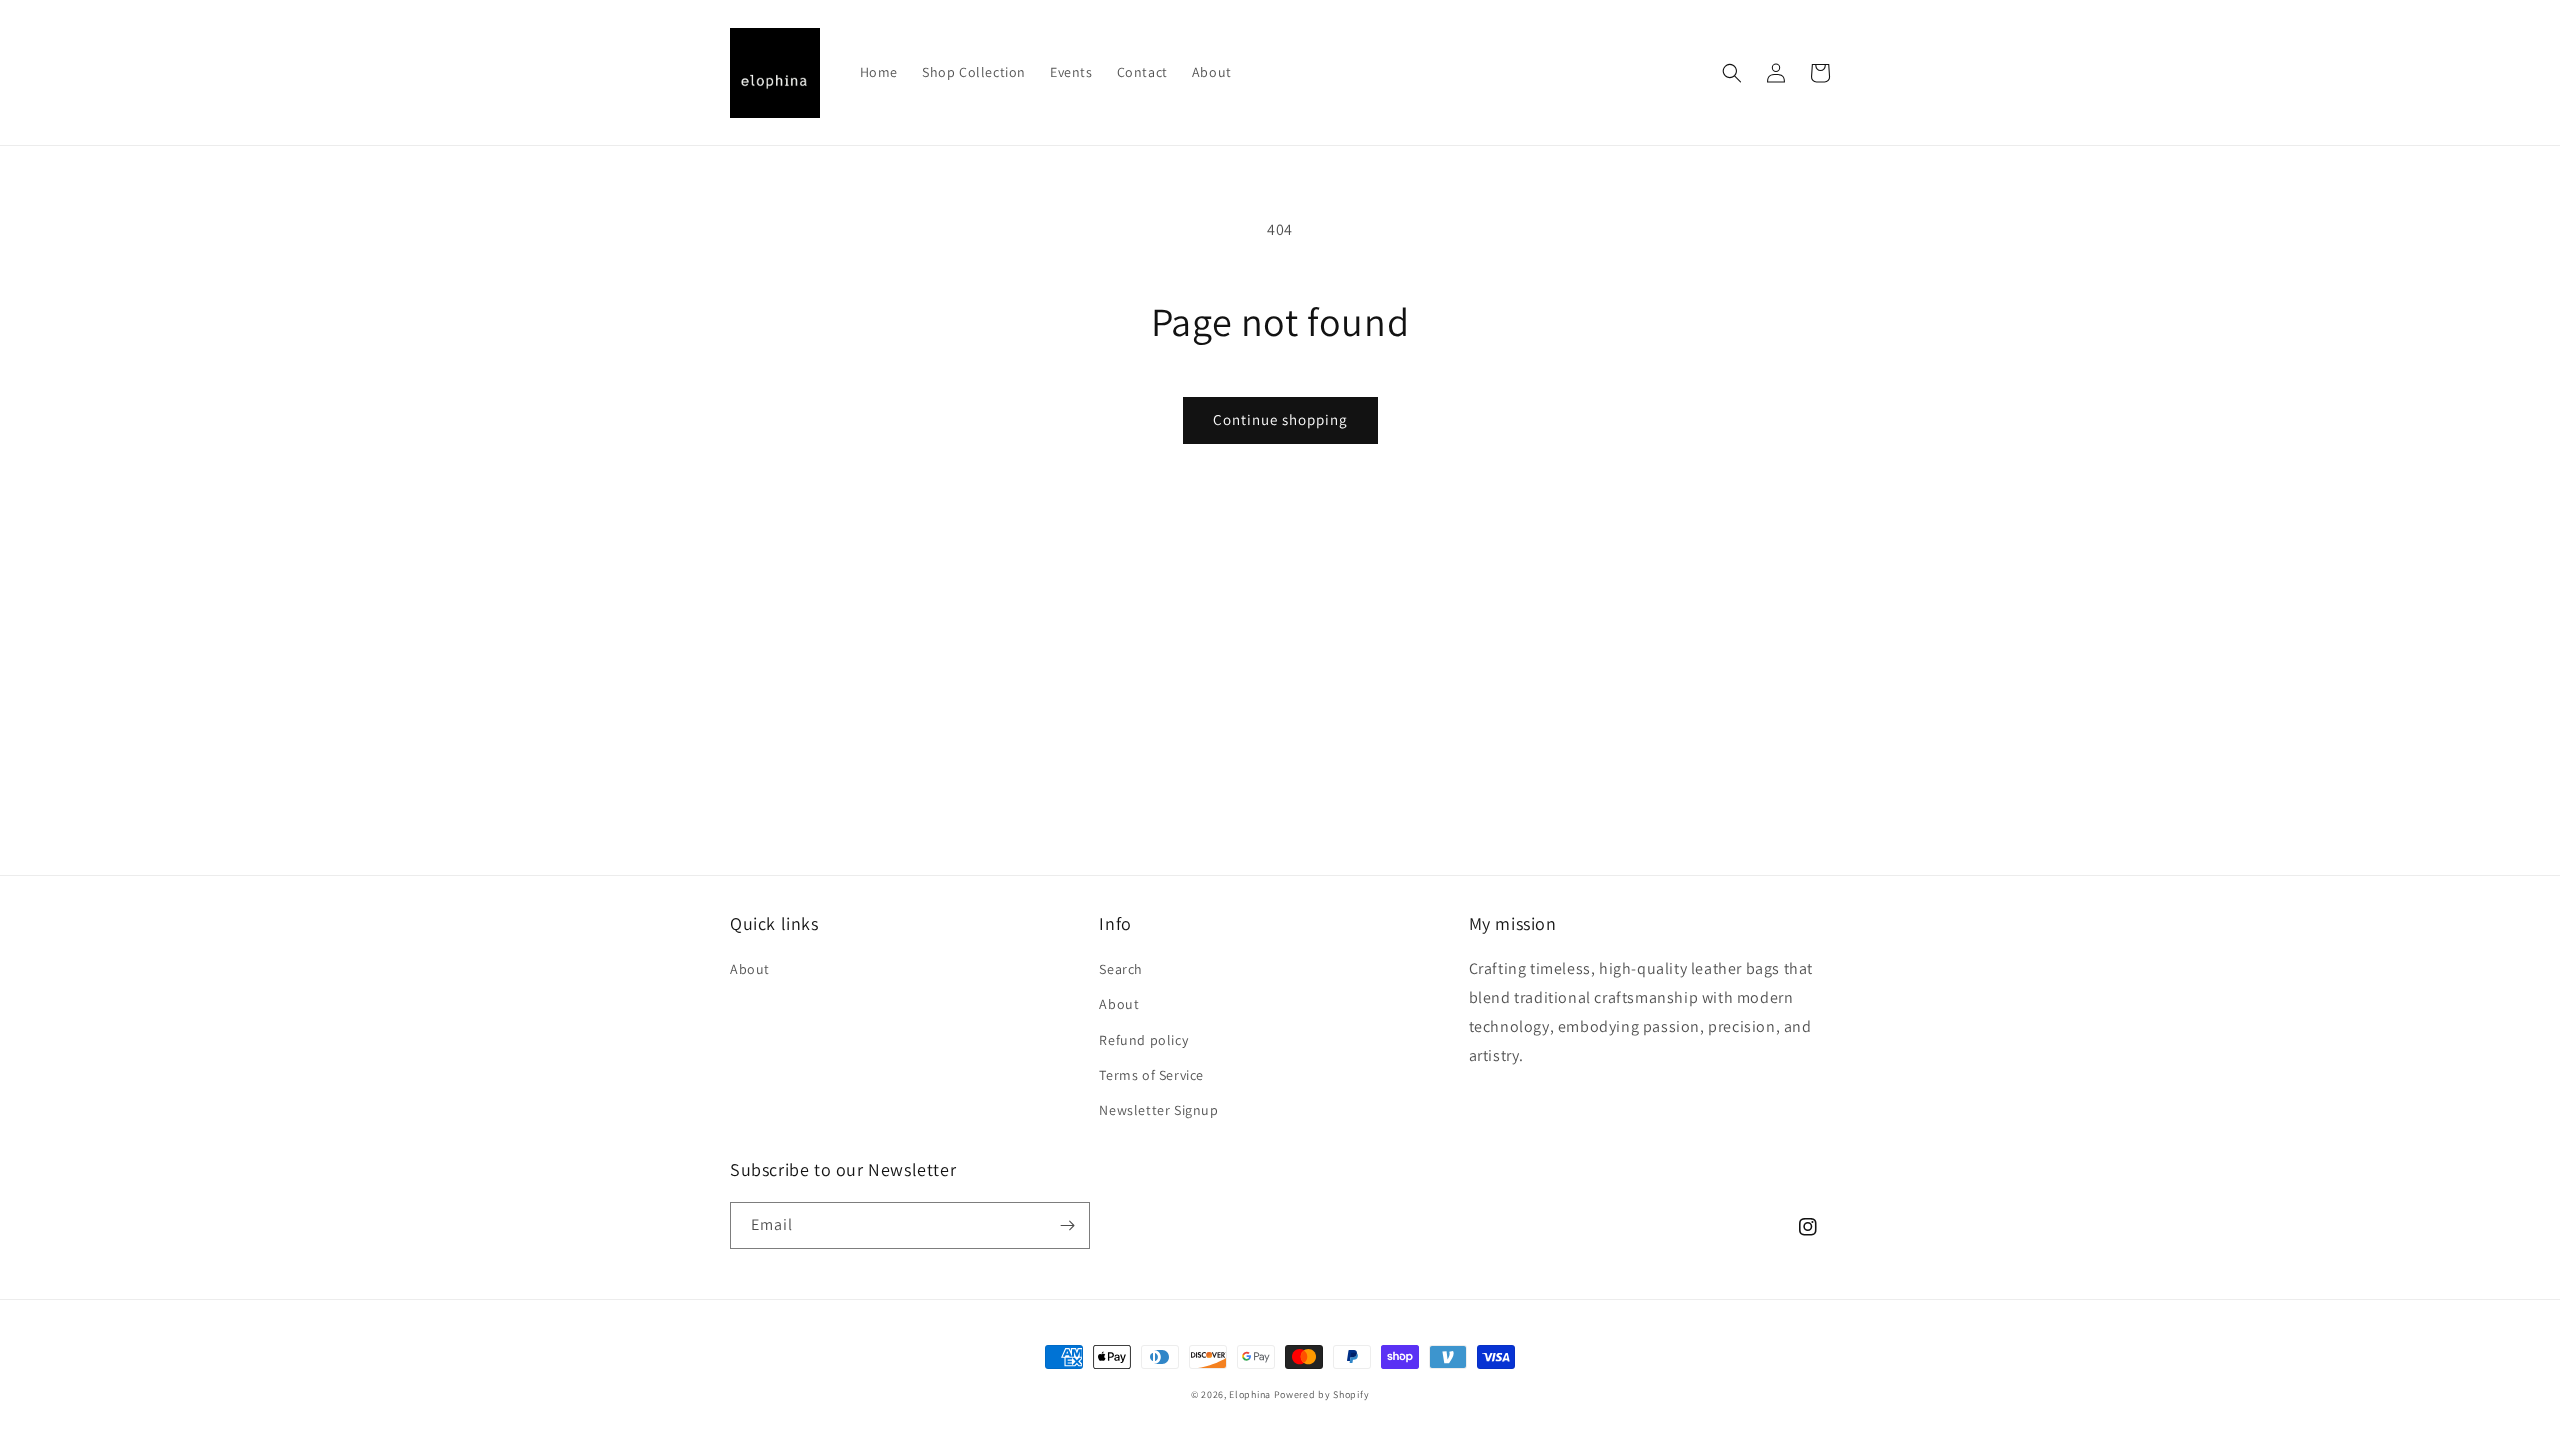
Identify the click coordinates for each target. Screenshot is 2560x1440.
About (750, 969)
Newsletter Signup (1158, 1110)
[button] (1732, 73)
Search (1121, 969)
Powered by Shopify (1322, 1394)
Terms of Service (1151, 1075)
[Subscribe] (1067, 1225)
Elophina (1250, 1394)
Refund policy (1143, 1040)
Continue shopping (1280, 419)
